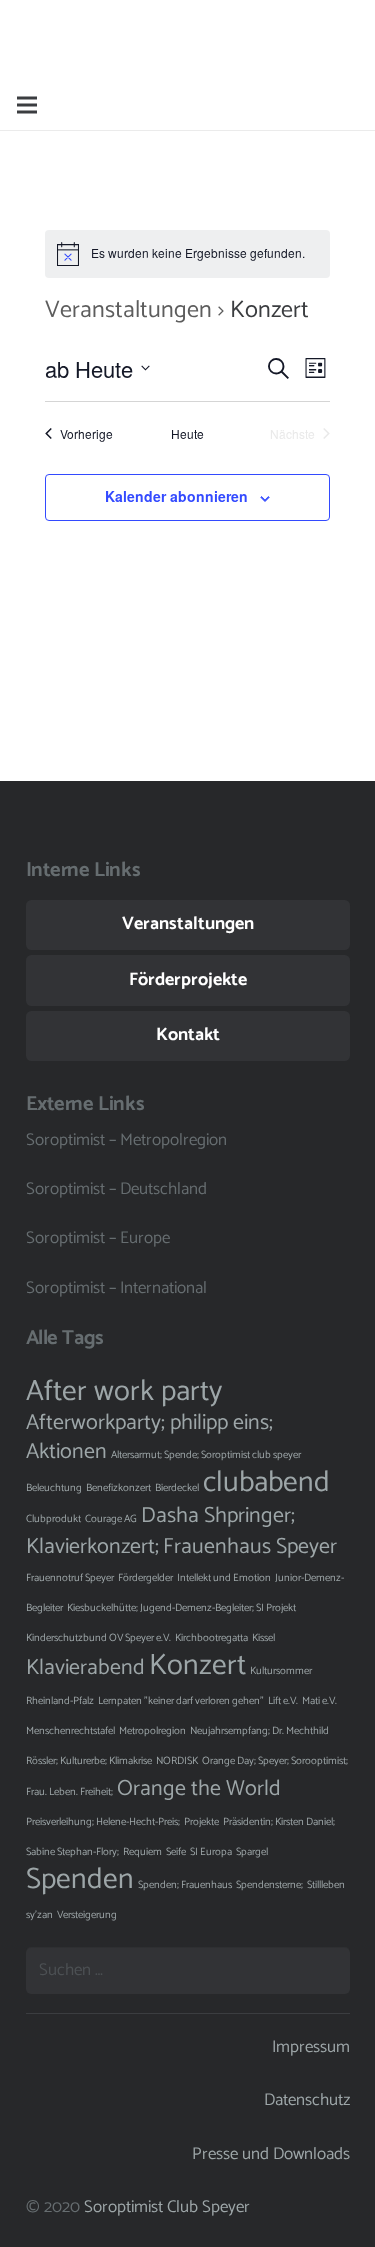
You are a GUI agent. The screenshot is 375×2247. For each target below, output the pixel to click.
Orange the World (199, 1789)
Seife (176, 1852)
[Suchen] (347, 105)
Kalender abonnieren (176, 496)
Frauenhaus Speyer (250, 1547)
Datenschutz (307, 2100)
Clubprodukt (53, 1519)
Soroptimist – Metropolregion (126, 1140)
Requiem (142, 1852)
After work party (124, 1392)
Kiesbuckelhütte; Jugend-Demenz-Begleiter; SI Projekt (181, 1608)
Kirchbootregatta (211, 1638)
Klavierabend (85, 1668)
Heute (187, 434)
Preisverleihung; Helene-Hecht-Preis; (103, 1822)
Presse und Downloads (271, 2154)
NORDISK (177, 1761)
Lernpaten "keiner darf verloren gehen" (181, 1701)
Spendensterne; (269, 1885)
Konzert (197, 1666)
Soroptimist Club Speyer (167, 2207)
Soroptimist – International (116, 1288)
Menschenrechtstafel (70, 1731)
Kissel (263, 1638)
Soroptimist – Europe (98, 1238)
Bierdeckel (177, 1488)
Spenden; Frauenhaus (185, 1885)
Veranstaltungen (128, 311)
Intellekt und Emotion (224, 1578)
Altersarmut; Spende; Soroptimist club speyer (206, 1455)
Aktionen (66, 1452)
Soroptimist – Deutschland (116, 1189)
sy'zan (39, 1915)
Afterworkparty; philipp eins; (149, 1423)
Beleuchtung (54, 1488)
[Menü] (26, 105)
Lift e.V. (283, 1701)
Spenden (80, 1880)
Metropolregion (152, 1731)
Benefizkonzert (118, 1488)
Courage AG (111, 1519)
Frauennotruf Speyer (70, 1578)
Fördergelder (145, 1578)
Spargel (252, 1852)
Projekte (201, 1822)
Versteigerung (87, 1915)
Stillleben (326, 1885)
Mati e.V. (319, 1701)
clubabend (266, 1483)
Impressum (311, 2047)
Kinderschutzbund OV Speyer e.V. (98, 1638)
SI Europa (211, 1852)
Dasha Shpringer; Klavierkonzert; (160, 1531)
